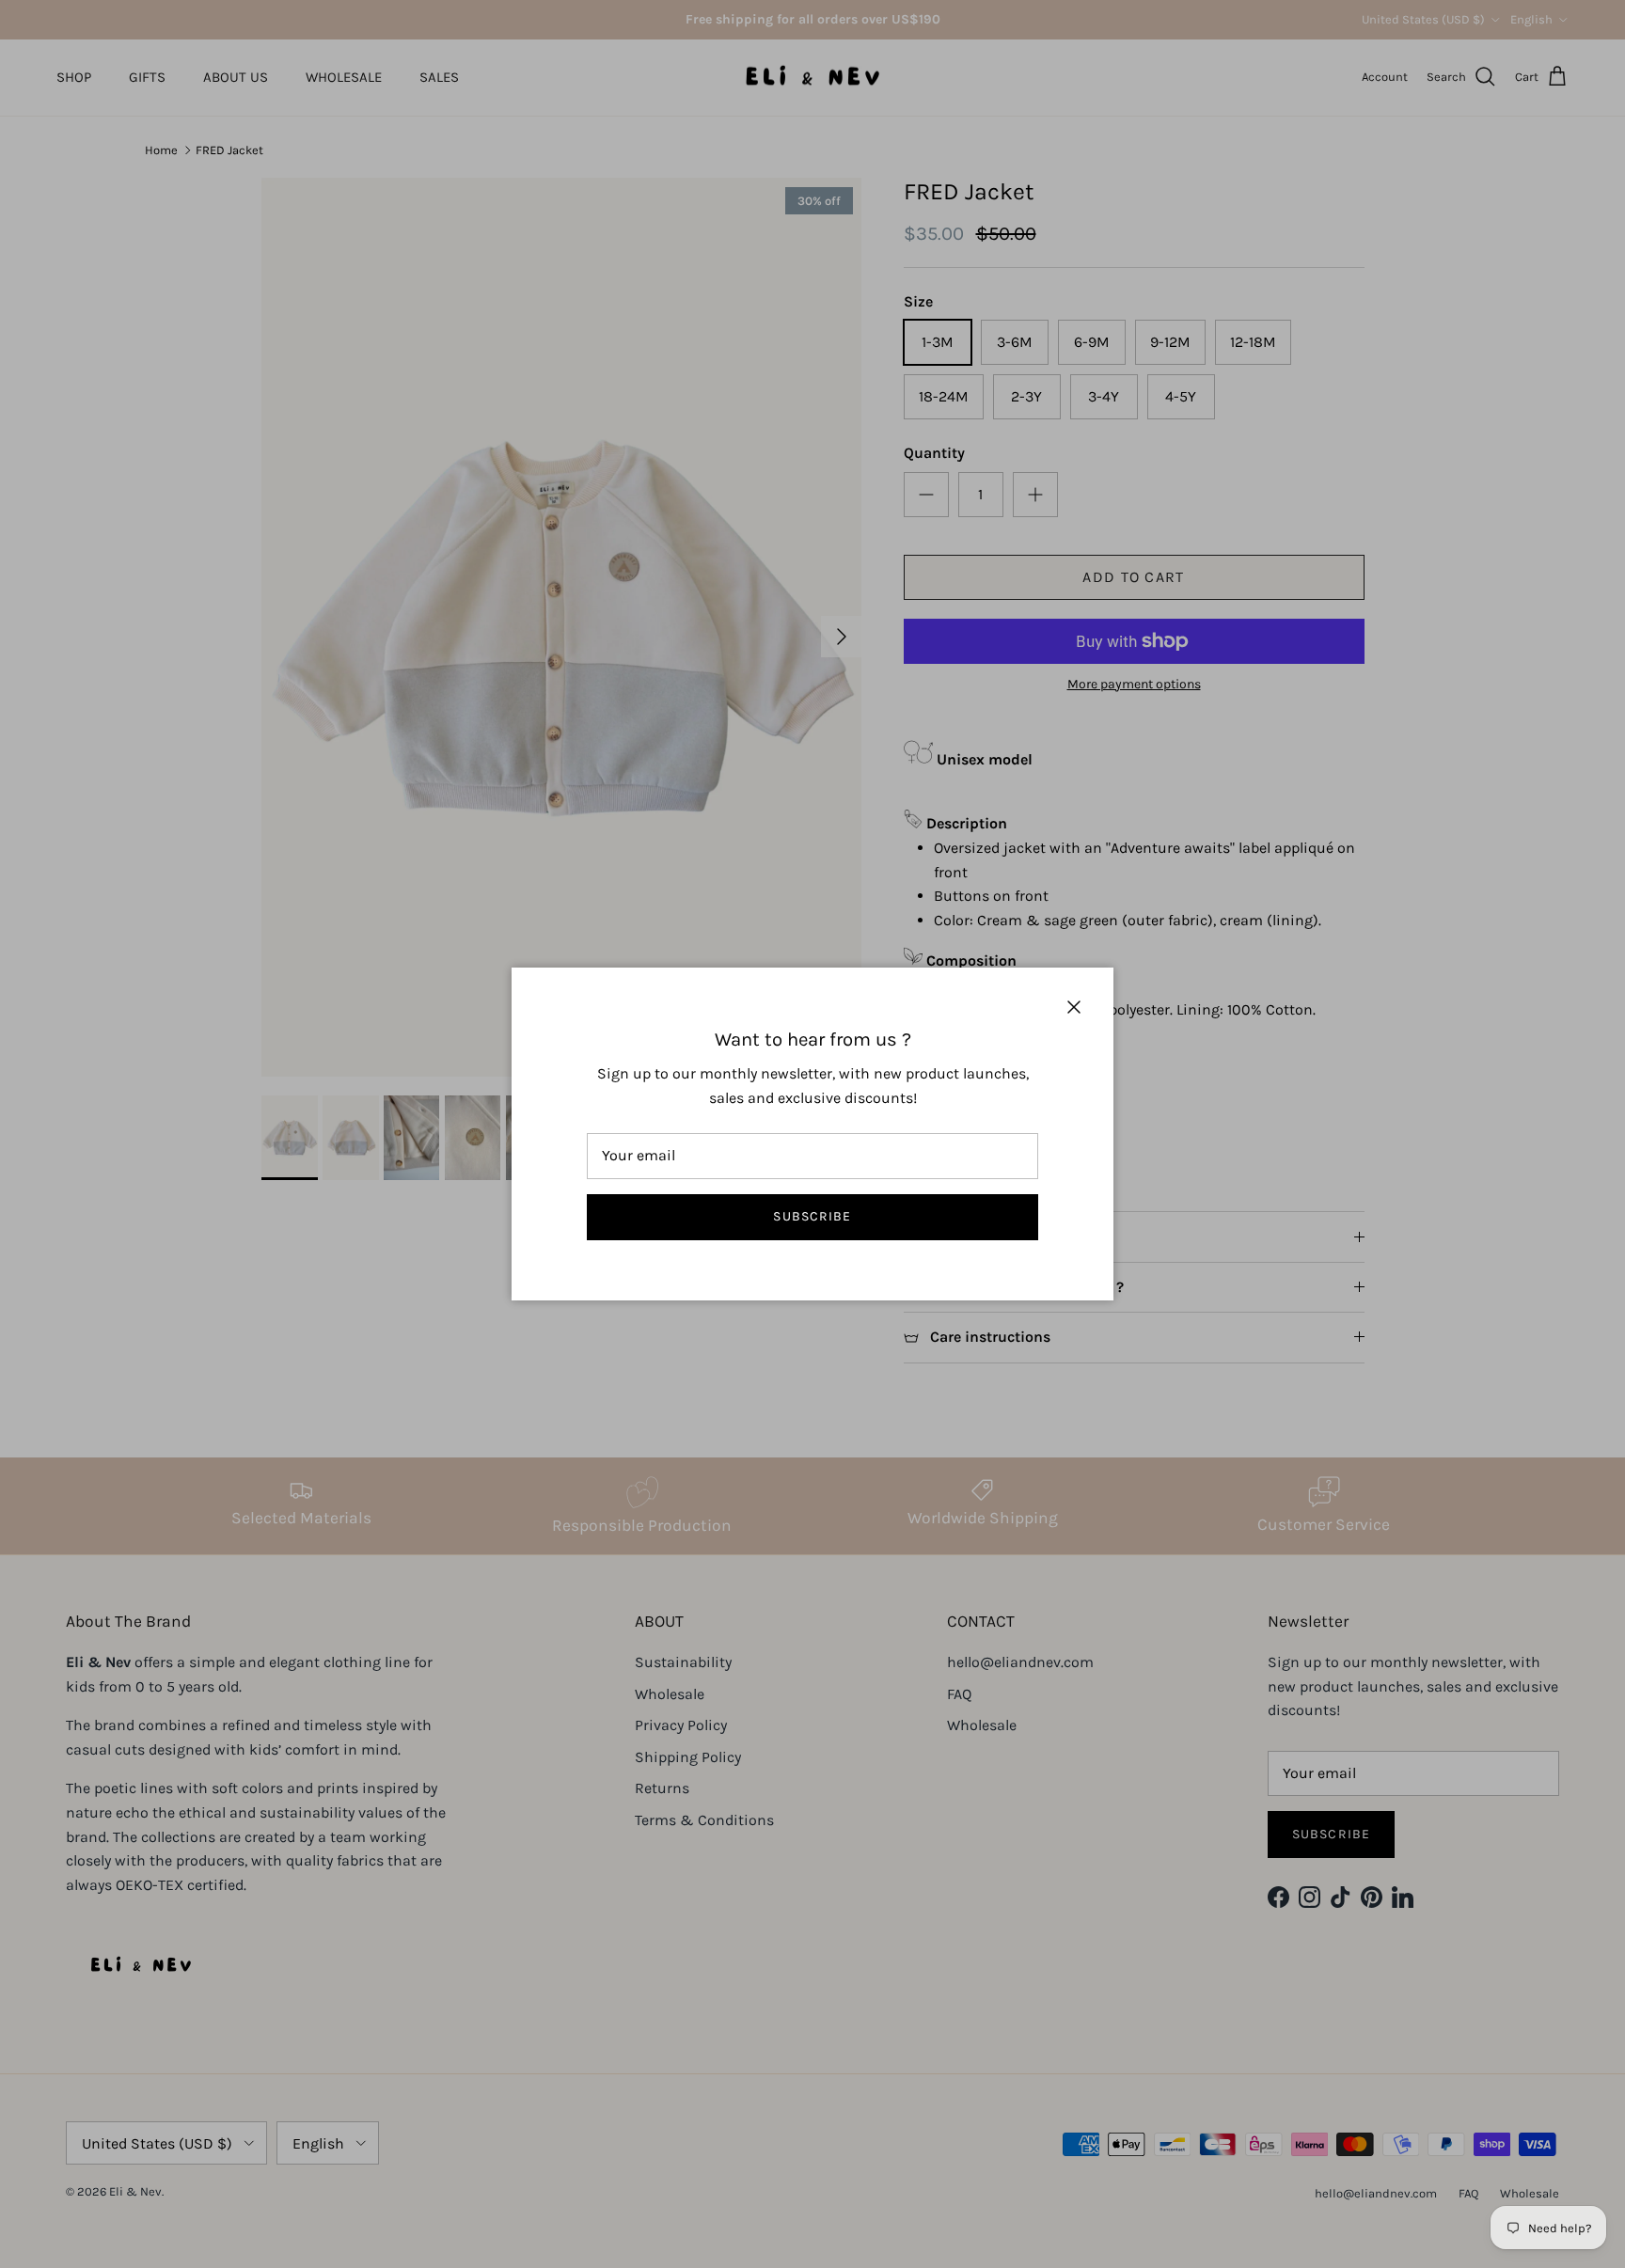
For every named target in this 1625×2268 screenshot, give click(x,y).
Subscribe (812, 1216)
